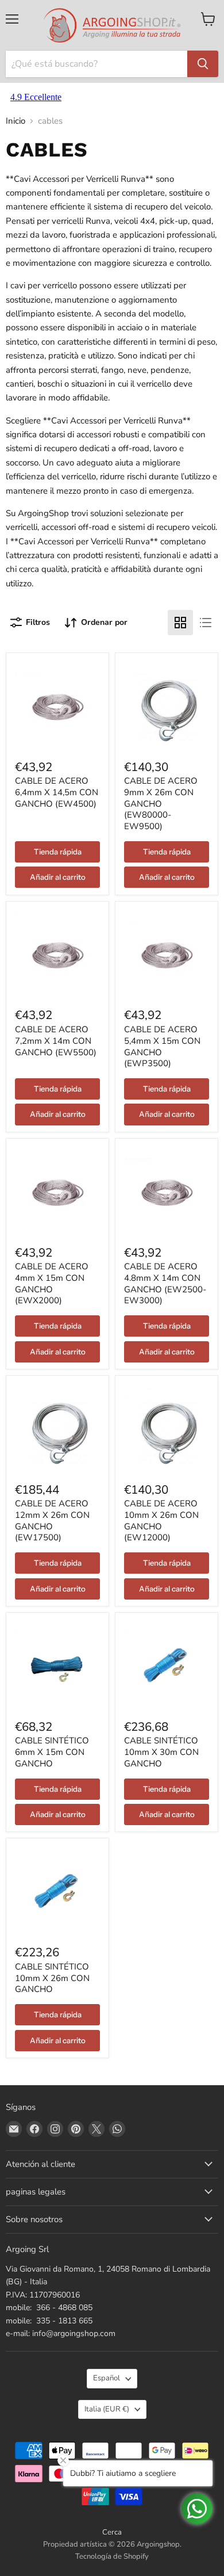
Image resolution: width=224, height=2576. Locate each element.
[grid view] (180, 623)
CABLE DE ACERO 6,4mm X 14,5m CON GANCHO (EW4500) (57, 792)
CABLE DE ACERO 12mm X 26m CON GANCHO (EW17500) (52, 1520)
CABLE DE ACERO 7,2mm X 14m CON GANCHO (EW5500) (56, 1041)
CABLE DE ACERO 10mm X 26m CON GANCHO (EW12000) (161, 1520)
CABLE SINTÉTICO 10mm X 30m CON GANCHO (161, 1752)
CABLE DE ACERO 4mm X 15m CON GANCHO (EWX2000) (52, 1283)
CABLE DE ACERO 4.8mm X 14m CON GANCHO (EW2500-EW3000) (165, 1283)
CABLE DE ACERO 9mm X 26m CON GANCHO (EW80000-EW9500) (161, 804)
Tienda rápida (58, 852)
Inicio (16, 121)
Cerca (112, 2532)
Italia (107, 2409)
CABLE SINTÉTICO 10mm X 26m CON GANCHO (52, 1978)
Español (107, 2378)
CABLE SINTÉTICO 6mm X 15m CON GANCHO (52, 1752)
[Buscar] (203, 64)
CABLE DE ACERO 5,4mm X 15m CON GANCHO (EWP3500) (162, 1046)
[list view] (206, 623)
